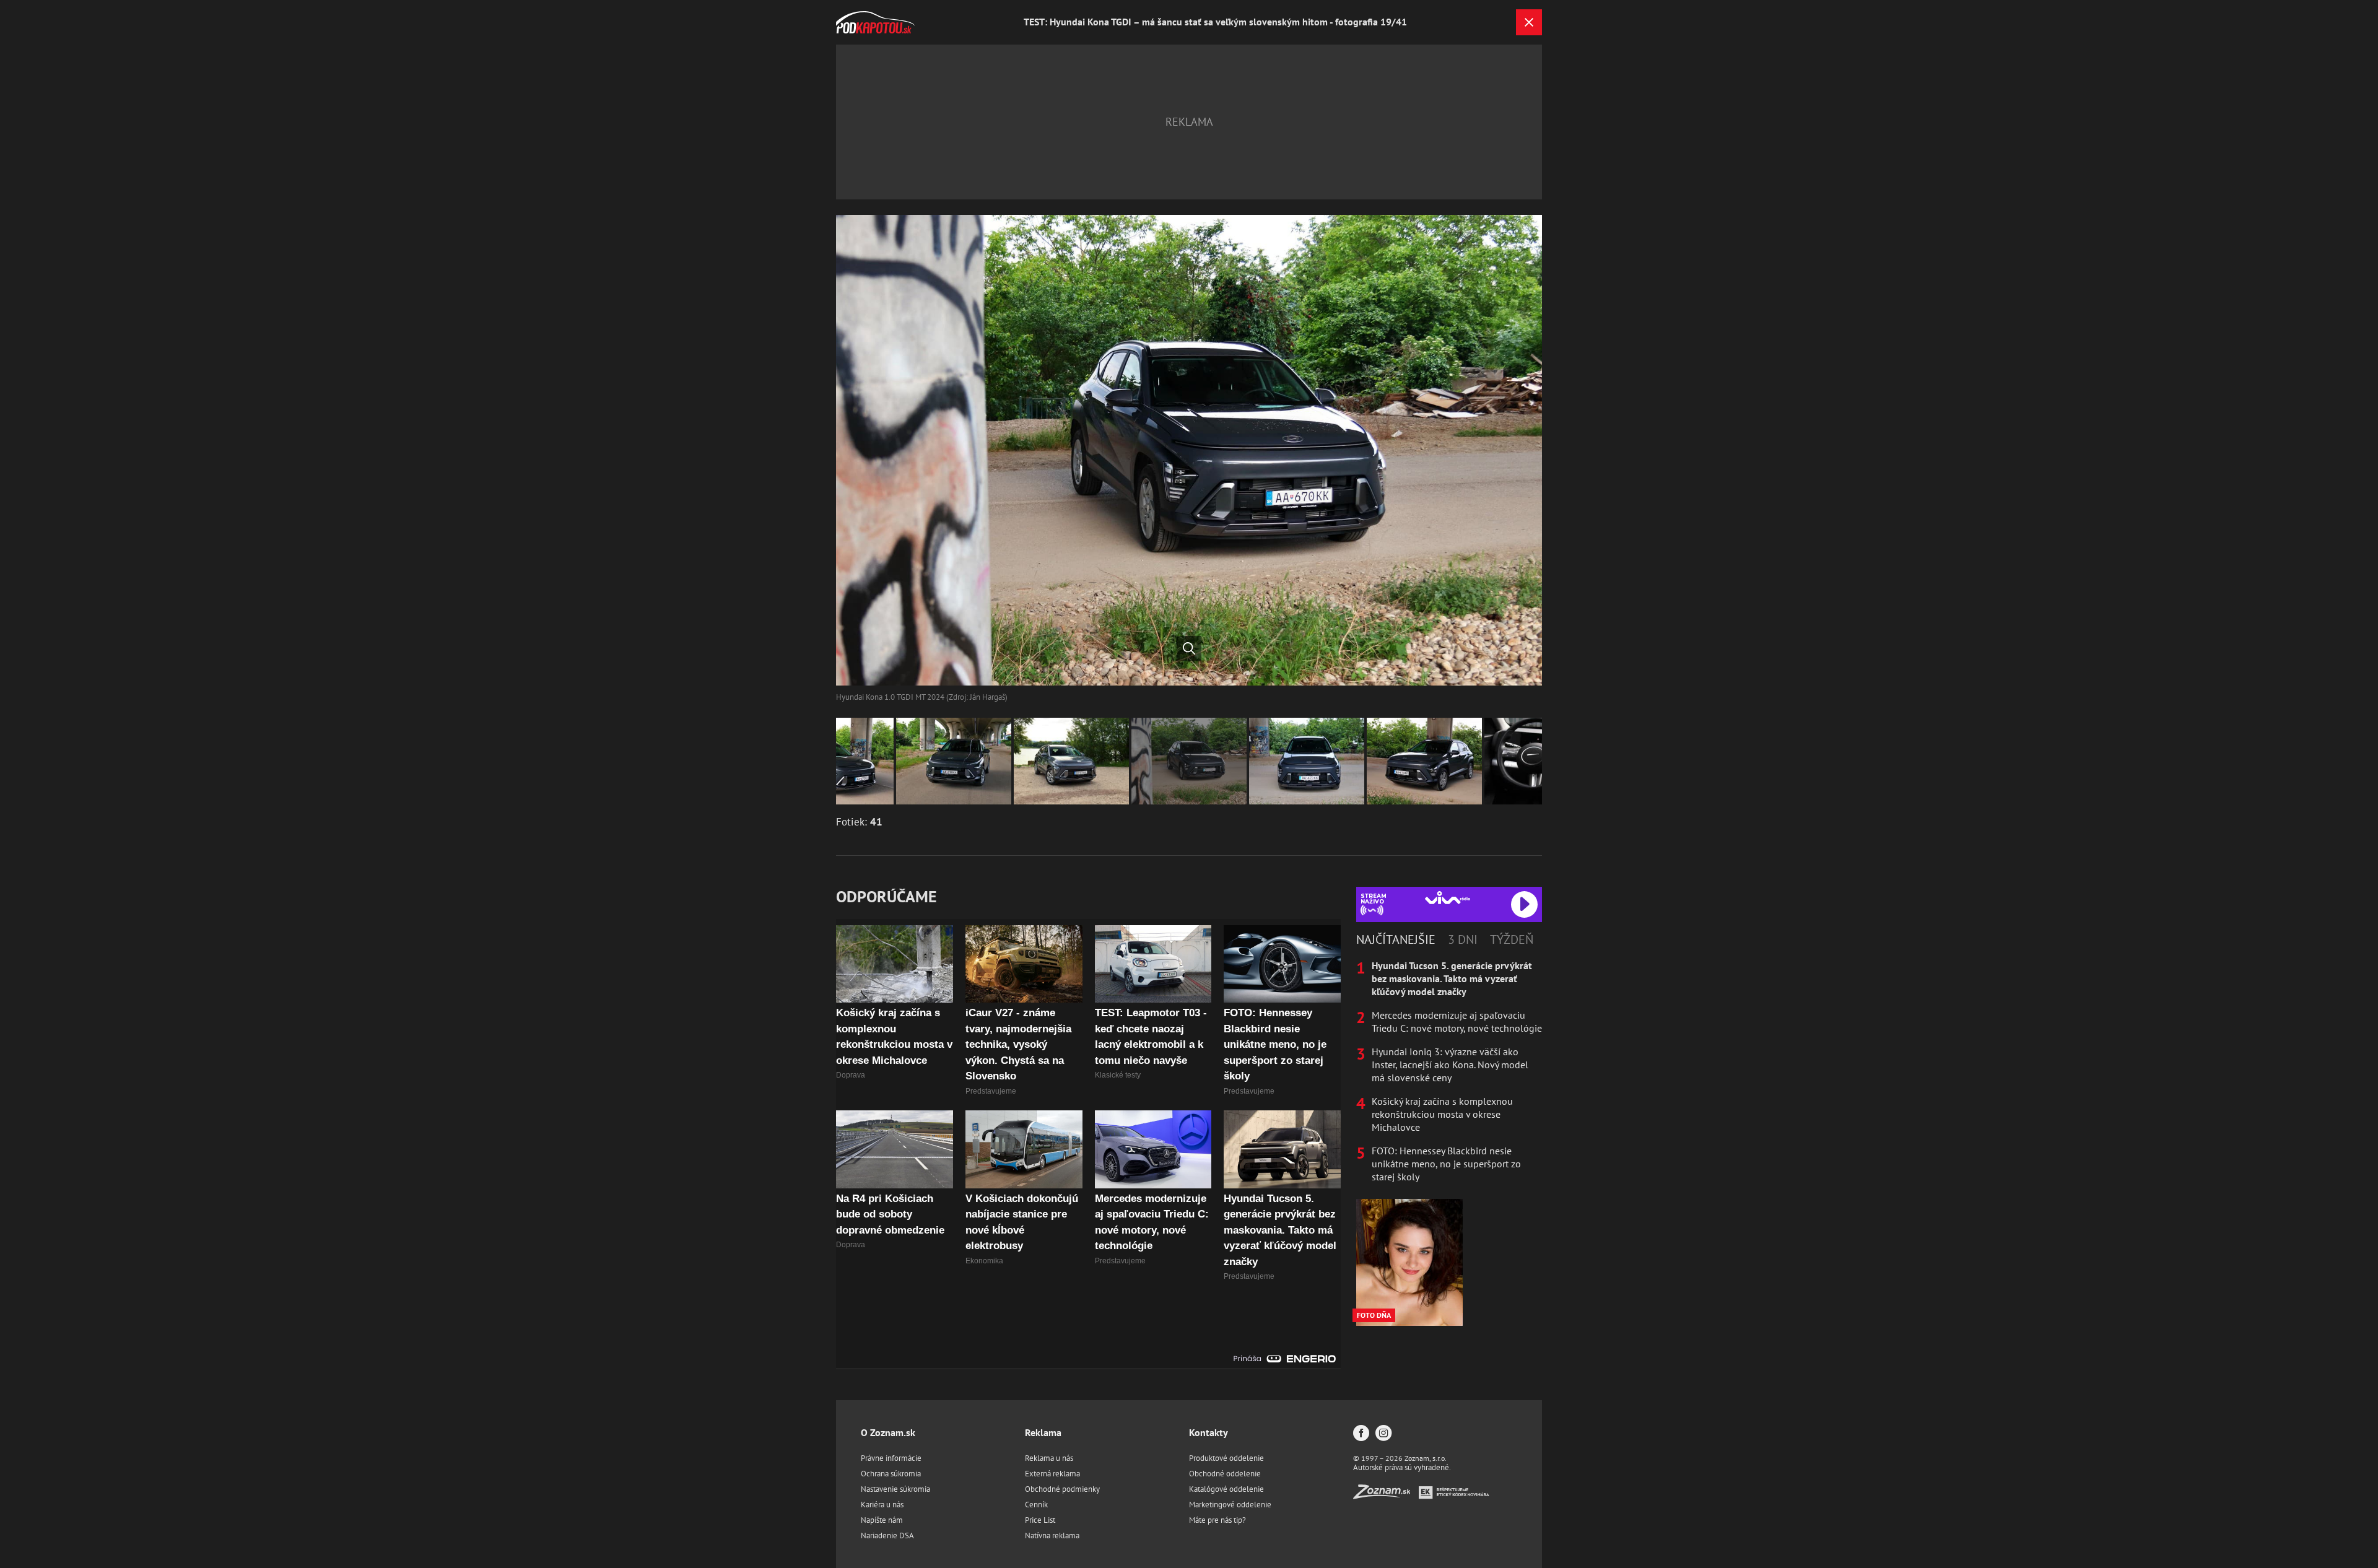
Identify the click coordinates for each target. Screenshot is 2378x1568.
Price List (1040, 1520)
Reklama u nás (1049, 1458)
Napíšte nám (882, 1520)
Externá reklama (1052, 1474)
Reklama (1043, 1432)
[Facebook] (1361, 1434)
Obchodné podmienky (1062, 1489)
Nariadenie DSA (887, 1535)
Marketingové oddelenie (1230, 1505)
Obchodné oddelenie (1225, 1474)
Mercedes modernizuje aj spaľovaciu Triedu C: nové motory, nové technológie (1457, 1021)
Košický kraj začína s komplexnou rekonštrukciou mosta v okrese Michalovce (1442, 1114)
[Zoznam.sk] (1386, 1495)
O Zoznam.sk (888, 1432)
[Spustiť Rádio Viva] (1448, 898)
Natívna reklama (1052, 1535)
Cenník (1036, 1505)
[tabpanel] (1449, 1071)
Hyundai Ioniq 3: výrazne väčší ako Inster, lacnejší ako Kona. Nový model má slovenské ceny (1450, 1065)
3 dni (1463, 939)
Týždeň (1512, 939)
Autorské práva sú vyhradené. (1402, 1467)
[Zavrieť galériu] (1529, 22)
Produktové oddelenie (1226, 1458)
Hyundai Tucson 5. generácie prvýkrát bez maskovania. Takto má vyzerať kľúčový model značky (1452, 978)
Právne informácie (891, 1458)
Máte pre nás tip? (1217, 1520)
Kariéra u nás (882, 1505)
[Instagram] (1383, 1434)
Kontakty (1209, 1432)
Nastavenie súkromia (895, 1489)
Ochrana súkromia (891, 1474)
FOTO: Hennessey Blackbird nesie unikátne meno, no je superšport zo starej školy (1446, 1164)
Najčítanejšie (1396, 939)
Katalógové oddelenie (1226, 1489)
